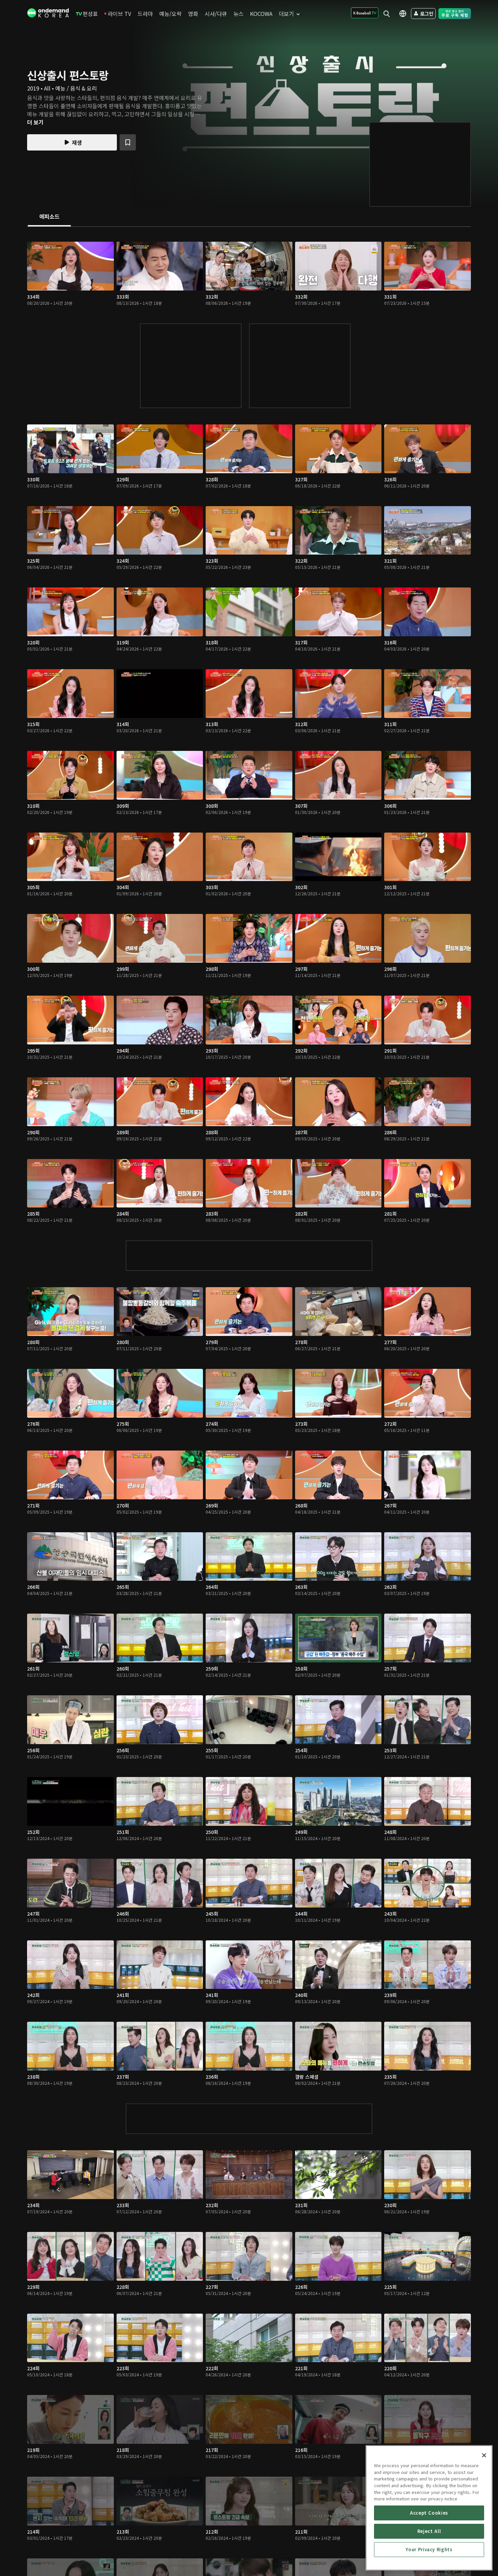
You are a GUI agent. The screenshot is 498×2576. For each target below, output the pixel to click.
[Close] (484, 2455)
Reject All (429, 2531)
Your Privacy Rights (429, 2549)
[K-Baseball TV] (365, 13)
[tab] (49, 217)
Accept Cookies (429, 2513)
